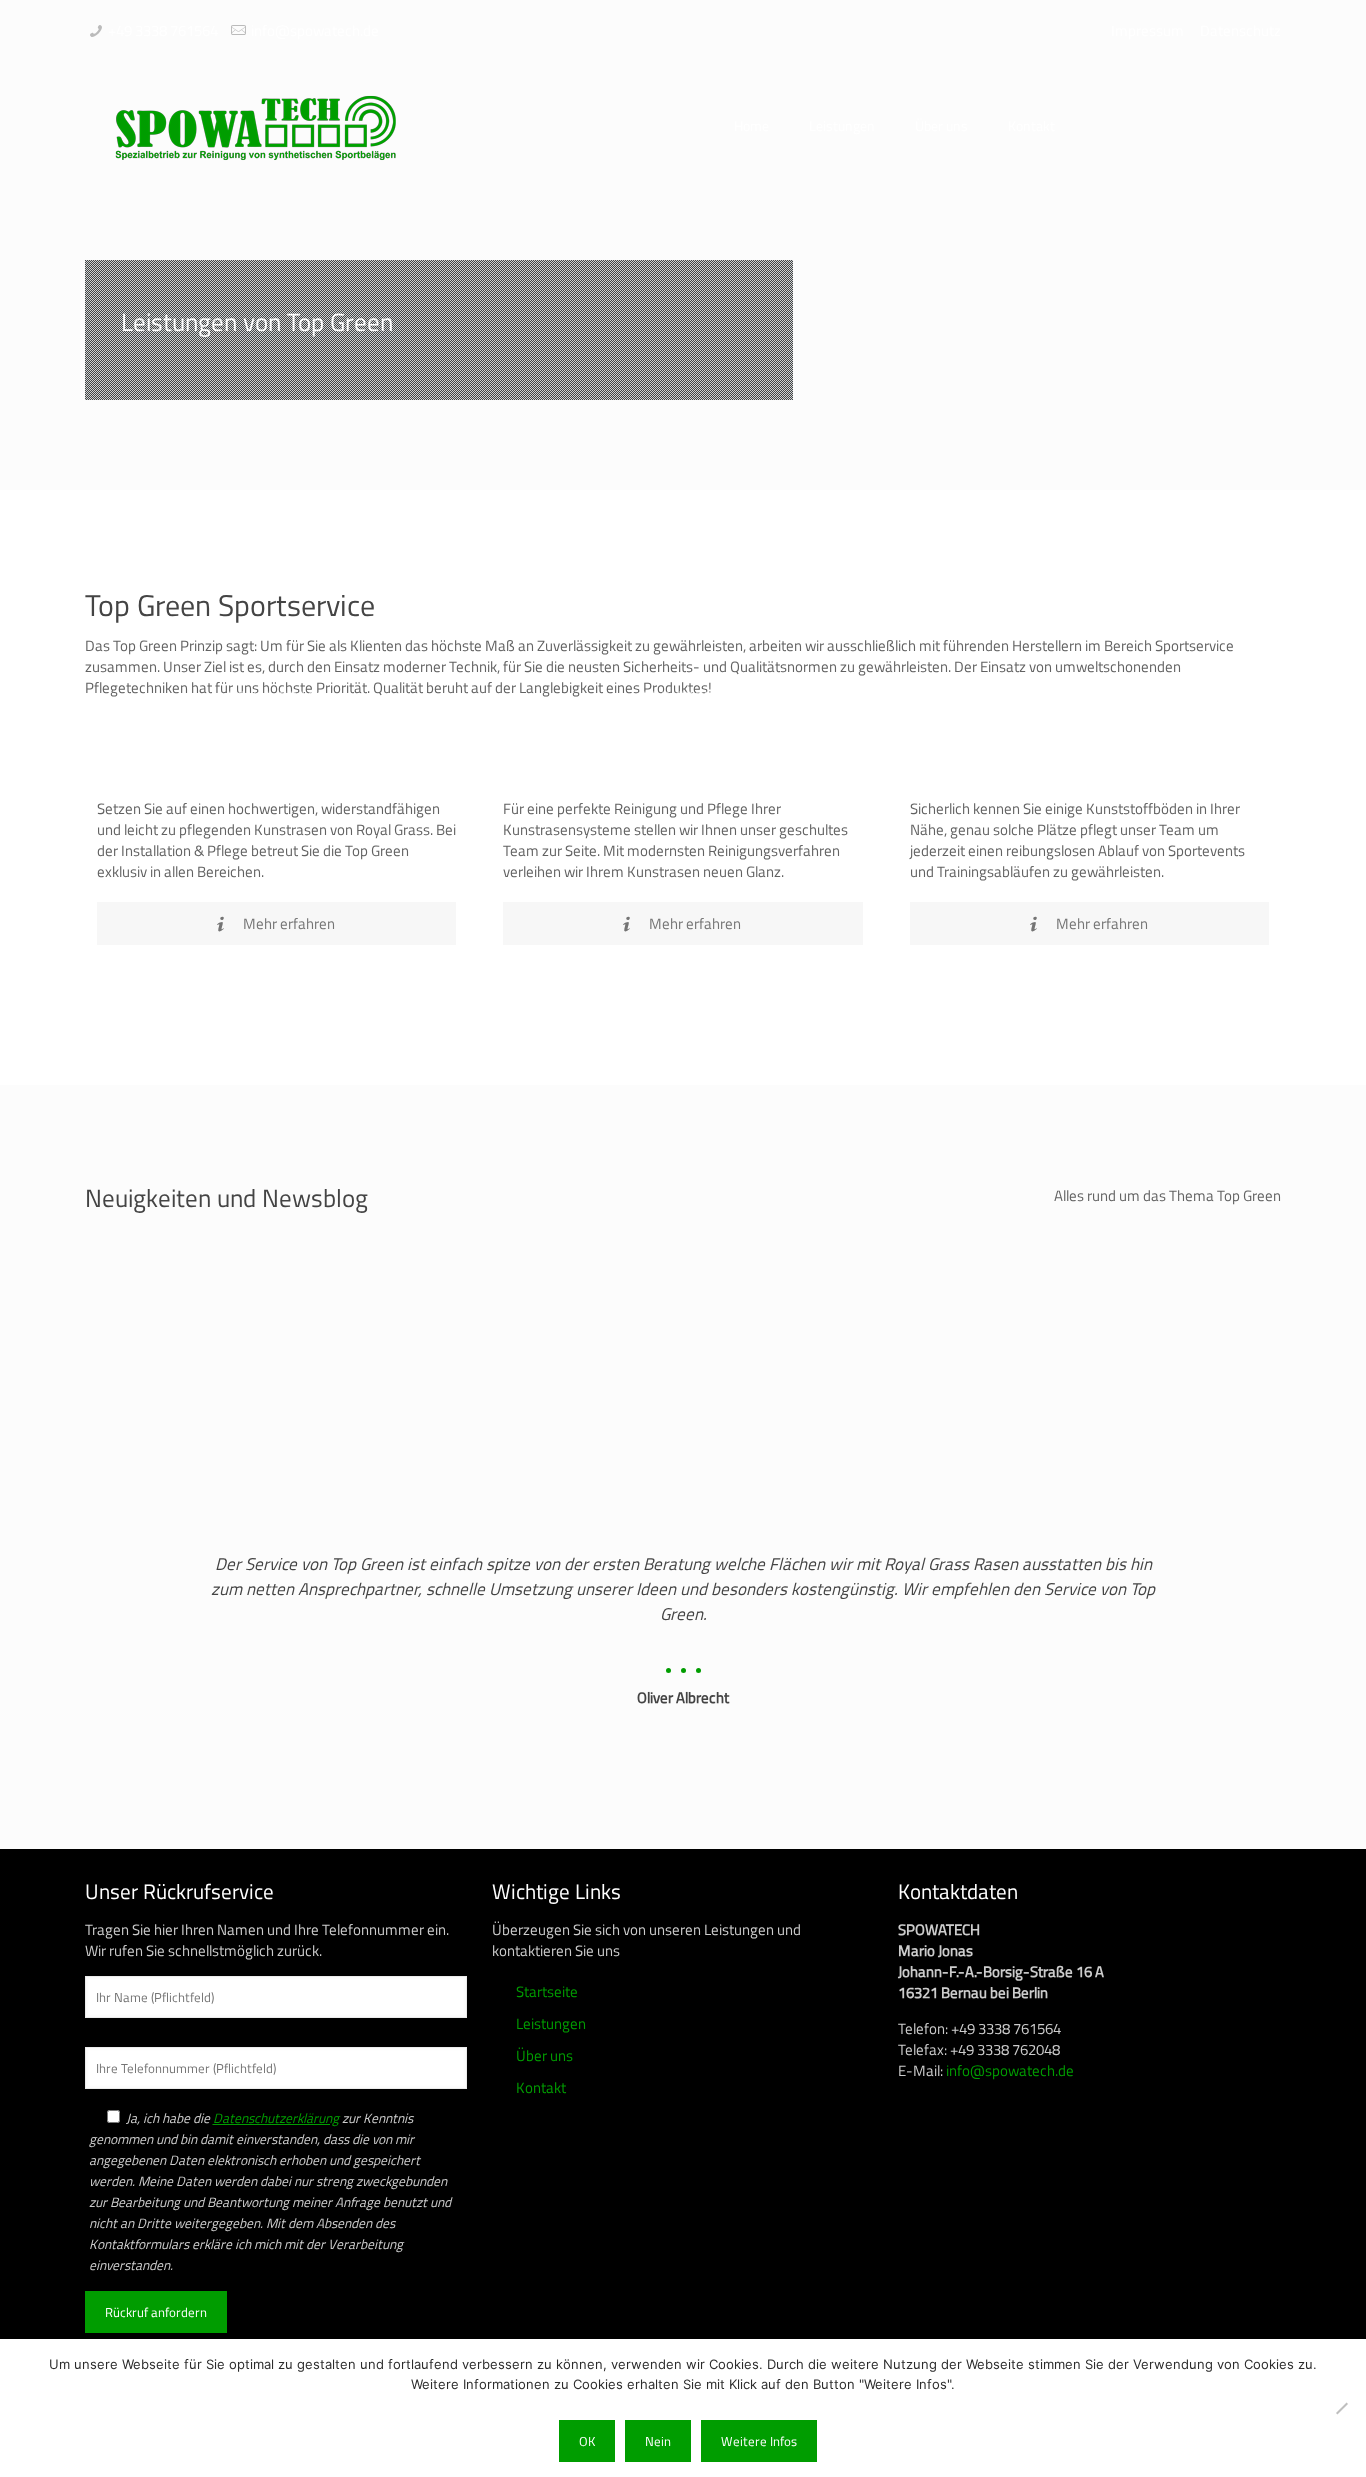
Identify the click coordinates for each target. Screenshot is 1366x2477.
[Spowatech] (255, 126)
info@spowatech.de (315, 30)
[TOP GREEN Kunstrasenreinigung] (682, 775)
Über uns (544, 2055)
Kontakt (541, 2087)
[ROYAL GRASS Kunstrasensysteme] (276, 775)
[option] (683, 1623)
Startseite (547, 1991)
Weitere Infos (759, 2441)
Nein (658, 2441)
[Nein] (1341, 2408)
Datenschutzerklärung (276, 2118)
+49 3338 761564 (163, 30)
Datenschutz (1240, 30)
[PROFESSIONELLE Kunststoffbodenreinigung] (1089, 775)
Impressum (1147, 30)
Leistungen (551, 2023)
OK (587, 2441)
